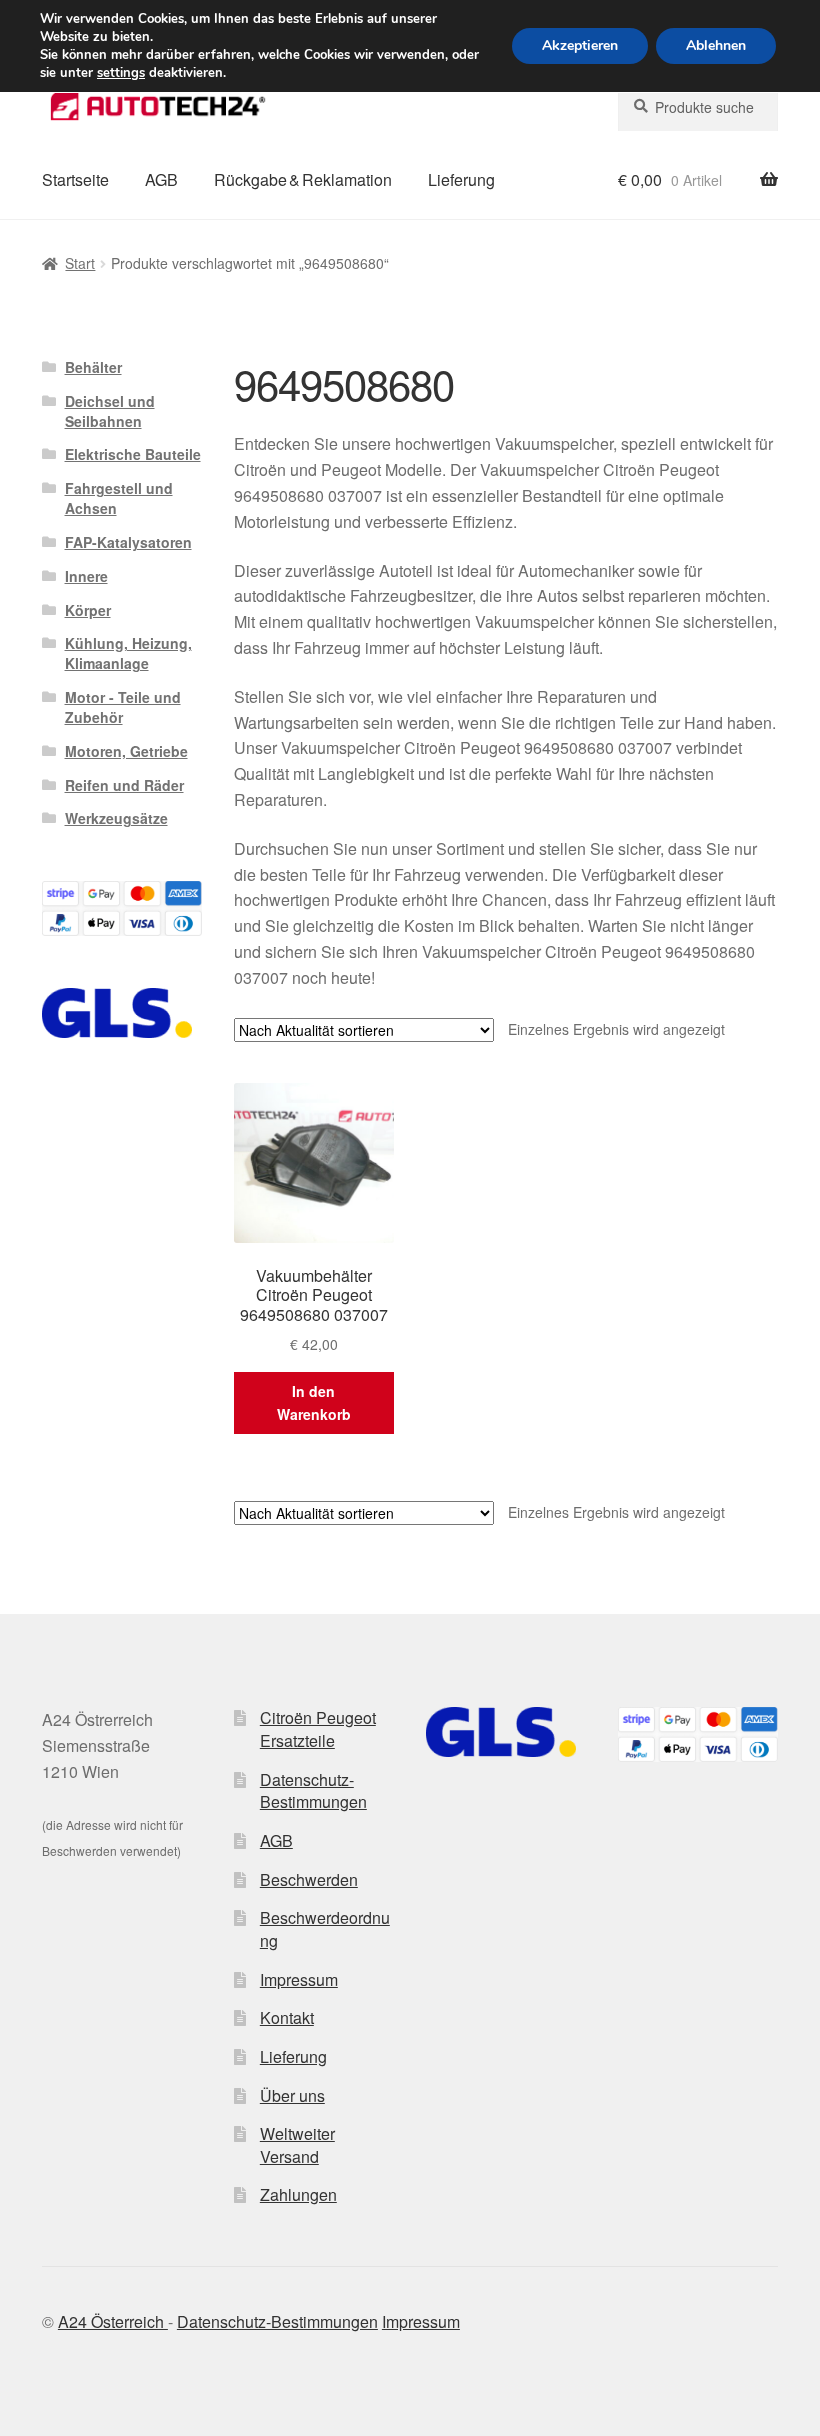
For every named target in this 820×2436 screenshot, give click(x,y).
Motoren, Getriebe (126, 751)
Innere (86, 576)
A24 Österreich (113, 2321)
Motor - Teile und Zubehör (123, 707)
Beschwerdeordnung (325, 1929)
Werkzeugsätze (116, 818)
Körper (88, 610)
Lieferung (461, 179)
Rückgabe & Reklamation (303, 179)
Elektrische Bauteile (133, 454)
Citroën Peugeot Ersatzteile (318, 1729)
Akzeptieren (580, 45)
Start (80, 263)
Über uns (292, 2095)
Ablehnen (716, 45)
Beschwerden (309, 1879)
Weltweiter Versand (297, 2145)
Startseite (75, 179)
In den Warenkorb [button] (314, 1402)
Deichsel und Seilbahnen (110, 411)
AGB (161, 179)
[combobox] (698, 107)
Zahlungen (298, 2194)
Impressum (299, 1979)
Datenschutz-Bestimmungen (313, 1791)
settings (121, 73)
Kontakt (287, 2017)
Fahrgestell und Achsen (119, 498)
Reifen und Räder (124, 785)
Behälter (93, 367)
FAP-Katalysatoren (128, 542)
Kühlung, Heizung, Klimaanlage (128, 653)
